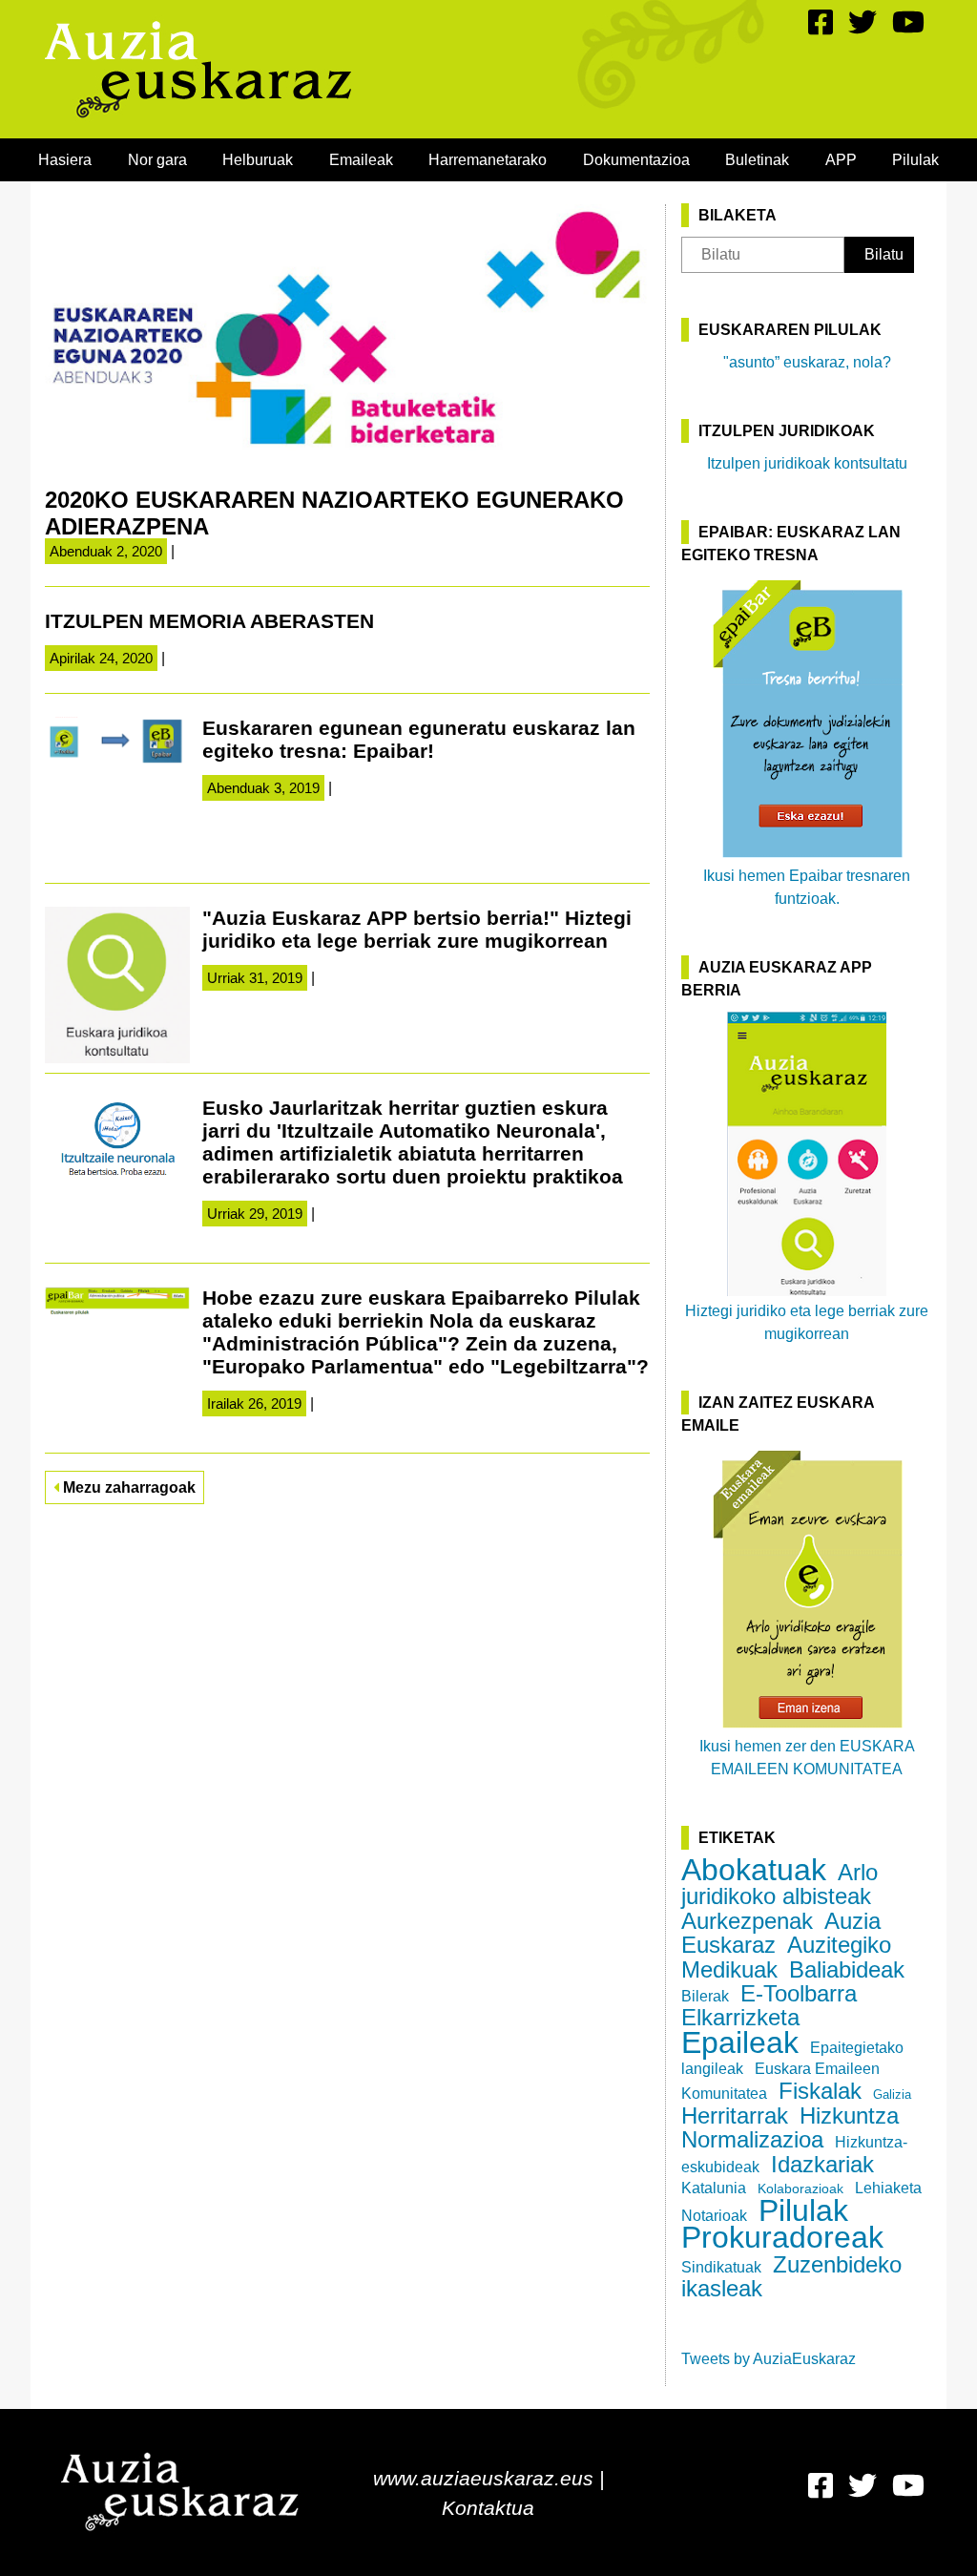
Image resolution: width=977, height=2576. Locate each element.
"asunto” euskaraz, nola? (807, 362)
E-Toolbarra (799, 1993)
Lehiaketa (888, 2188)
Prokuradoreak (782, 2237)
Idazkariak (822, 2164)
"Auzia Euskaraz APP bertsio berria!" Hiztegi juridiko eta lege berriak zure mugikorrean (417, 929)
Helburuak (258, 160)
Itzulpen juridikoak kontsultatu (807, 463)
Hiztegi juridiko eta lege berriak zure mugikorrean (807, 1322)
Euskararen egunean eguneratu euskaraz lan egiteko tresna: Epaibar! (419, 739)
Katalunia (714, 2188)
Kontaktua (488, 2508)
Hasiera (65, 160)
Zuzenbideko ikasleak (791, 2276)
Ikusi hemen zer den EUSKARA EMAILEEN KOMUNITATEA (807, 1758)
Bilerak (705, 1996)
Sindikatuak (721, 2267)
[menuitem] (65, 160)
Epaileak (740, 2042)
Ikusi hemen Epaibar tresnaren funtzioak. (807, 887)
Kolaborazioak (800, 2189)
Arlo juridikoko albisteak (780, 1884)
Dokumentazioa (636, 160)
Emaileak (361, 160)
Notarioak (714, 2216)
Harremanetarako (488, 160)
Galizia (892, 2094)
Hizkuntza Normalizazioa (790, 2127)
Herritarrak (735, 2115)
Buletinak (757, 160)
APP (841, 160)
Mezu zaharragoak (127, 1487)
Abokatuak (754, 1870)
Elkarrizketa (740, 2017)
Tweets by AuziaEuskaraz (769, 2359)
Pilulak (915, 160)
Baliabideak (847, 1969)
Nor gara (157, 160)
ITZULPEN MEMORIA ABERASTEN (209, 621)
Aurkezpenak (747, 1921)
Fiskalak (820, 2091)
